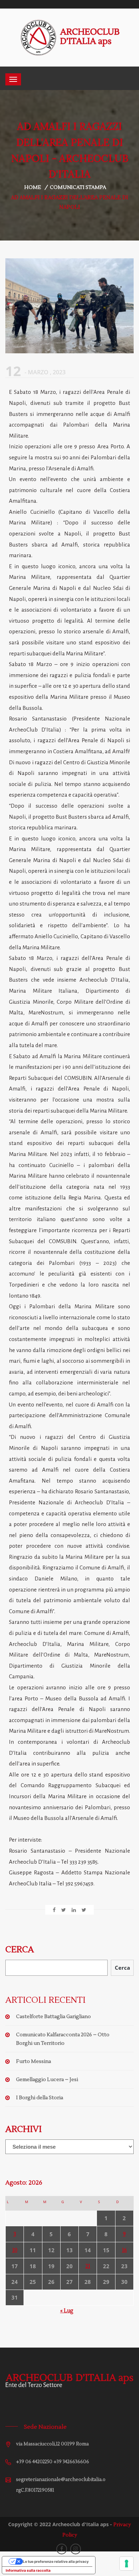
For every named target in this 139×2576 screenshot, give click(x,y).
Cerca (20, 1950)
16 (124, 2250)
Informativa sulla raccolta (28, 2570)
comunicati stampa (78, 188)
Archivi (24, 2129)
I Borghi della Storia (40, 2098)
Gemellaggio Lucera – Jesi (47, 2080)
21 (88, 2266)
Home (33, 188)
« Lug (67, 2311)
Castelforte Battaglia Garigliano (53, 2017)
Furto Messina (34, 2062)
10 (15, 2250)
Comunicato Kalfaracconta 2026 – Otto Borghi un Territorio (63, 2039)
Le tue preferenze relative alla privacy (56, 2561)
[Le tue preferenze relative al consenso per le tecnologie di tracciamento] (127, 2564)
